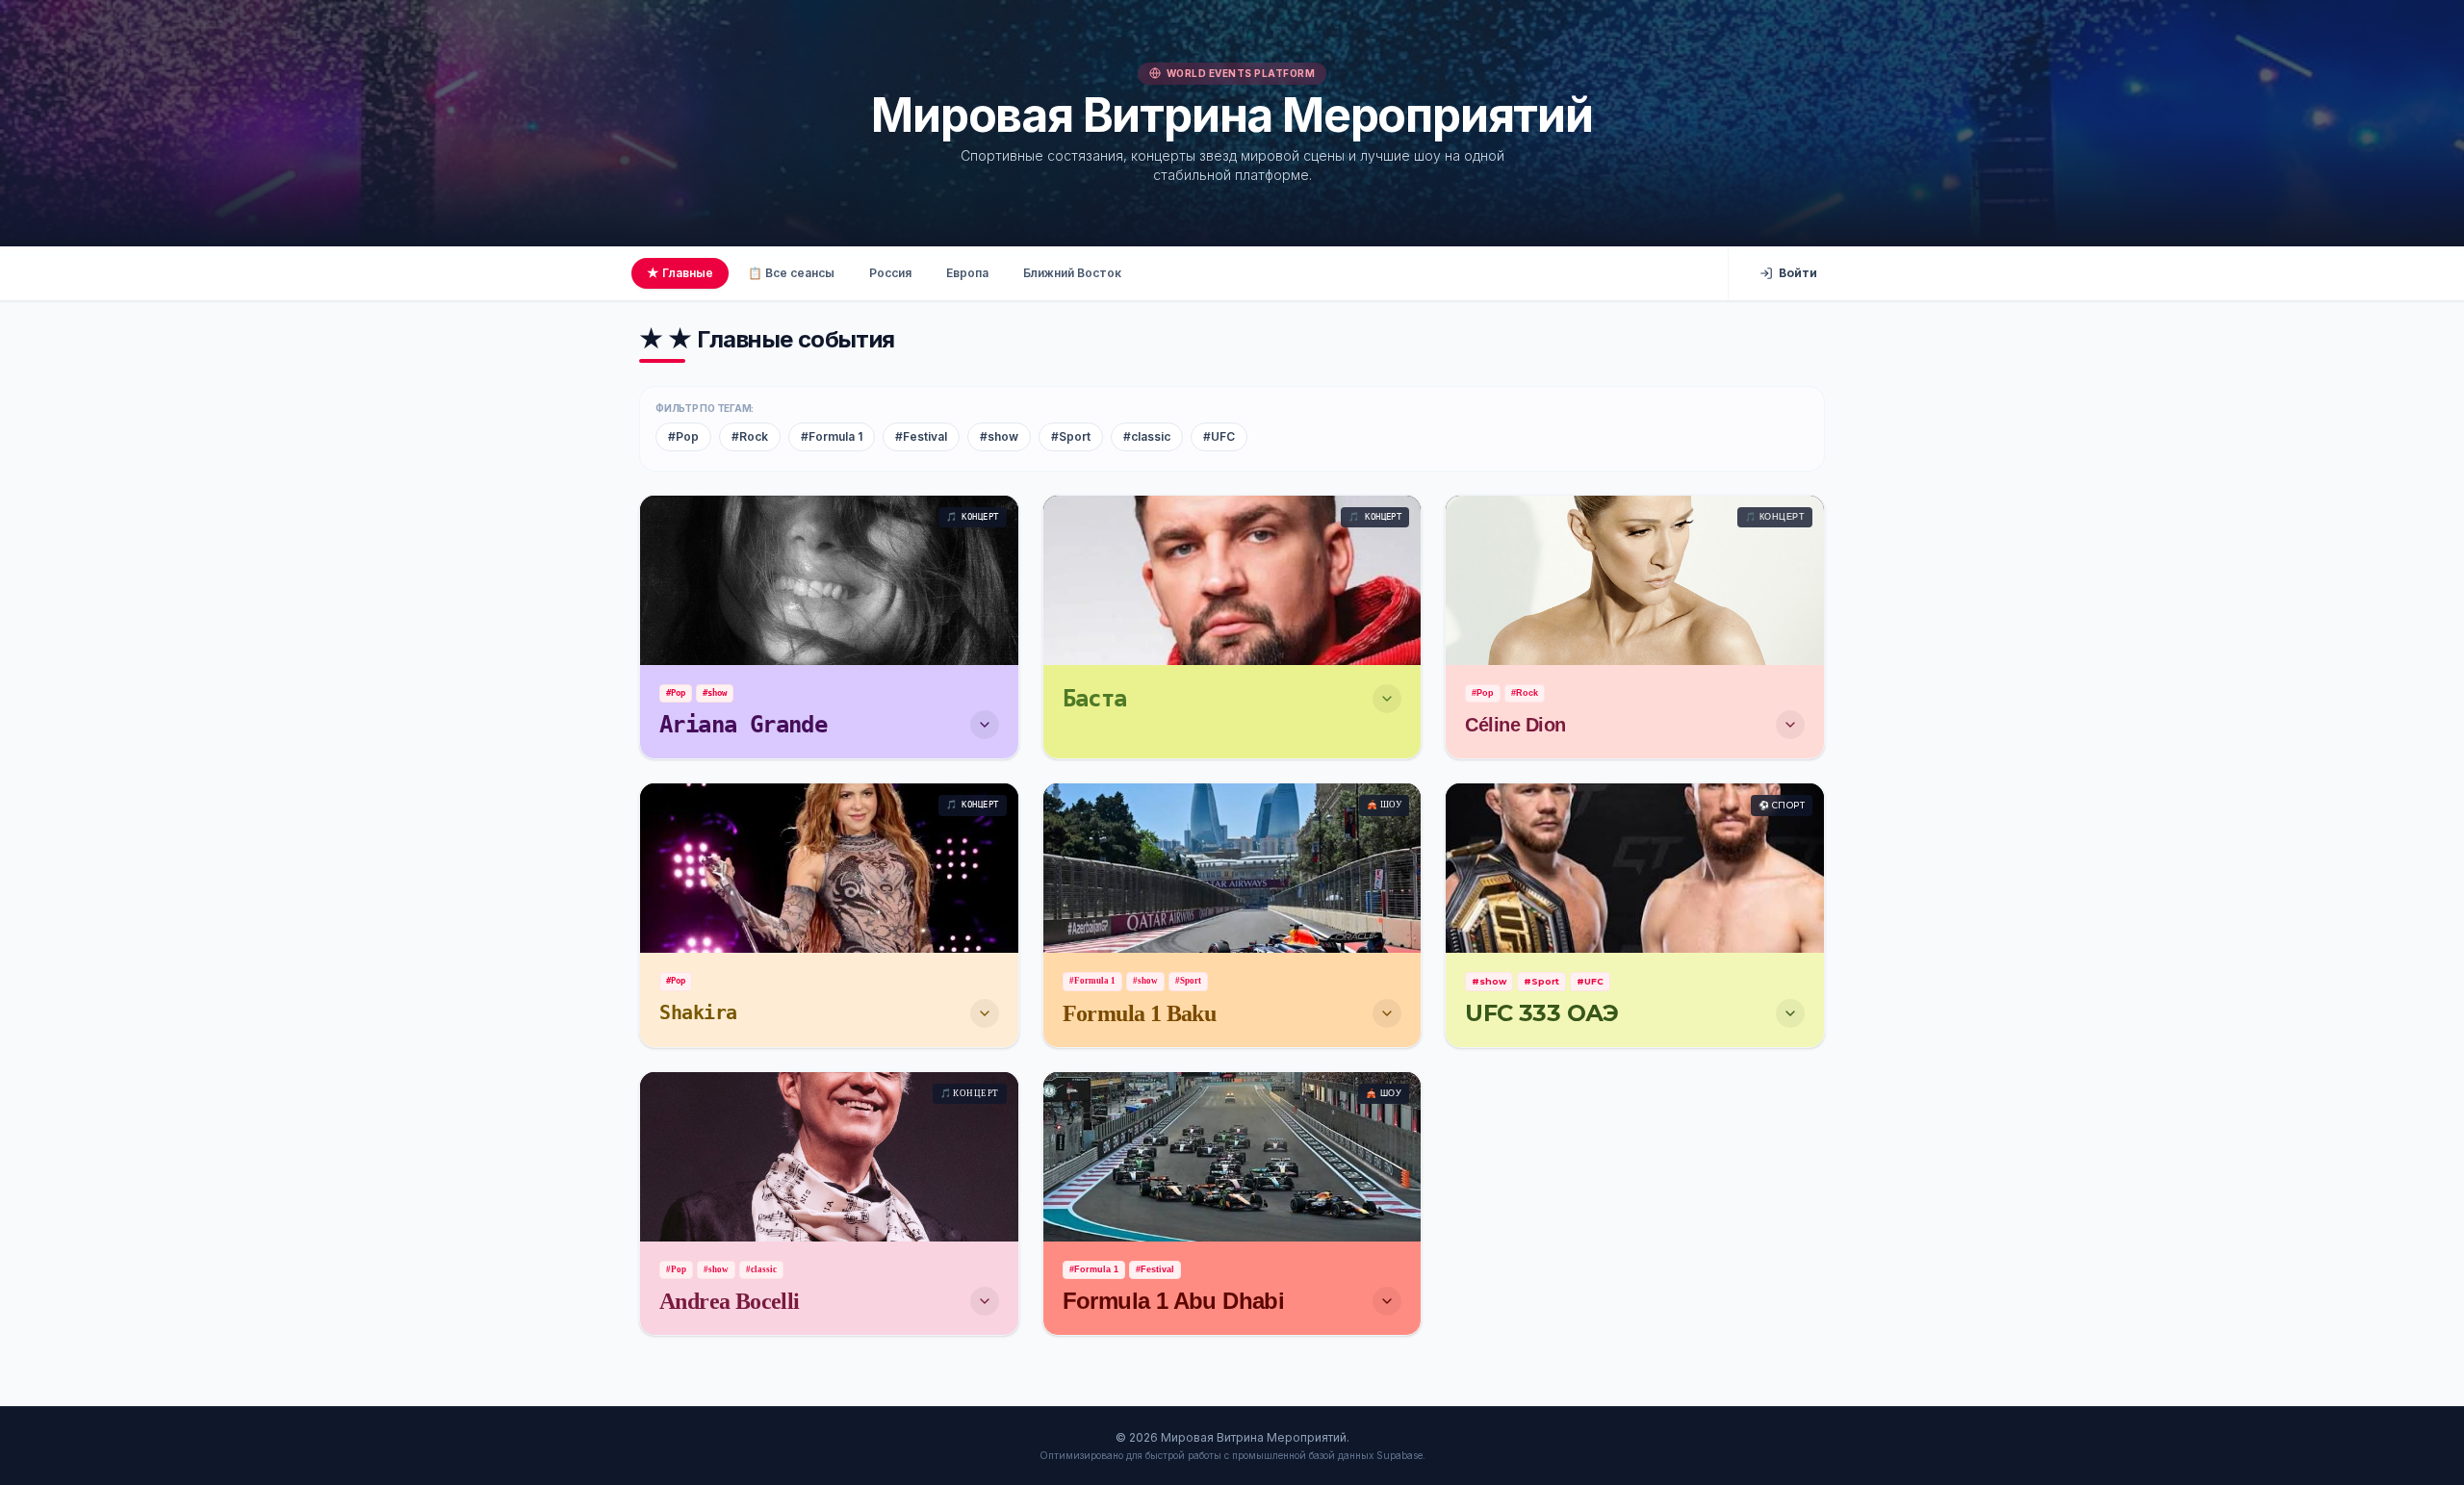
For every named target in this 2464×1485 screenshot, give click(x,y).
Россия (890, 273)
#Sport (1071, 436)
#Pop (683, 436)
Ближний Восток (1072, 273)
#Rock (750, 436)
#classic (1147, 436)
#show (999, 436)
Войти (1798, 273)
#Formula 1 (832, 436)
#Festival (921, 436)
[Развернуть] (985, 725)
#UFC (1219, 436)
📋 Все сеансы (791, 273)
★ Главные (680, 273)
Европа (967, 273)
